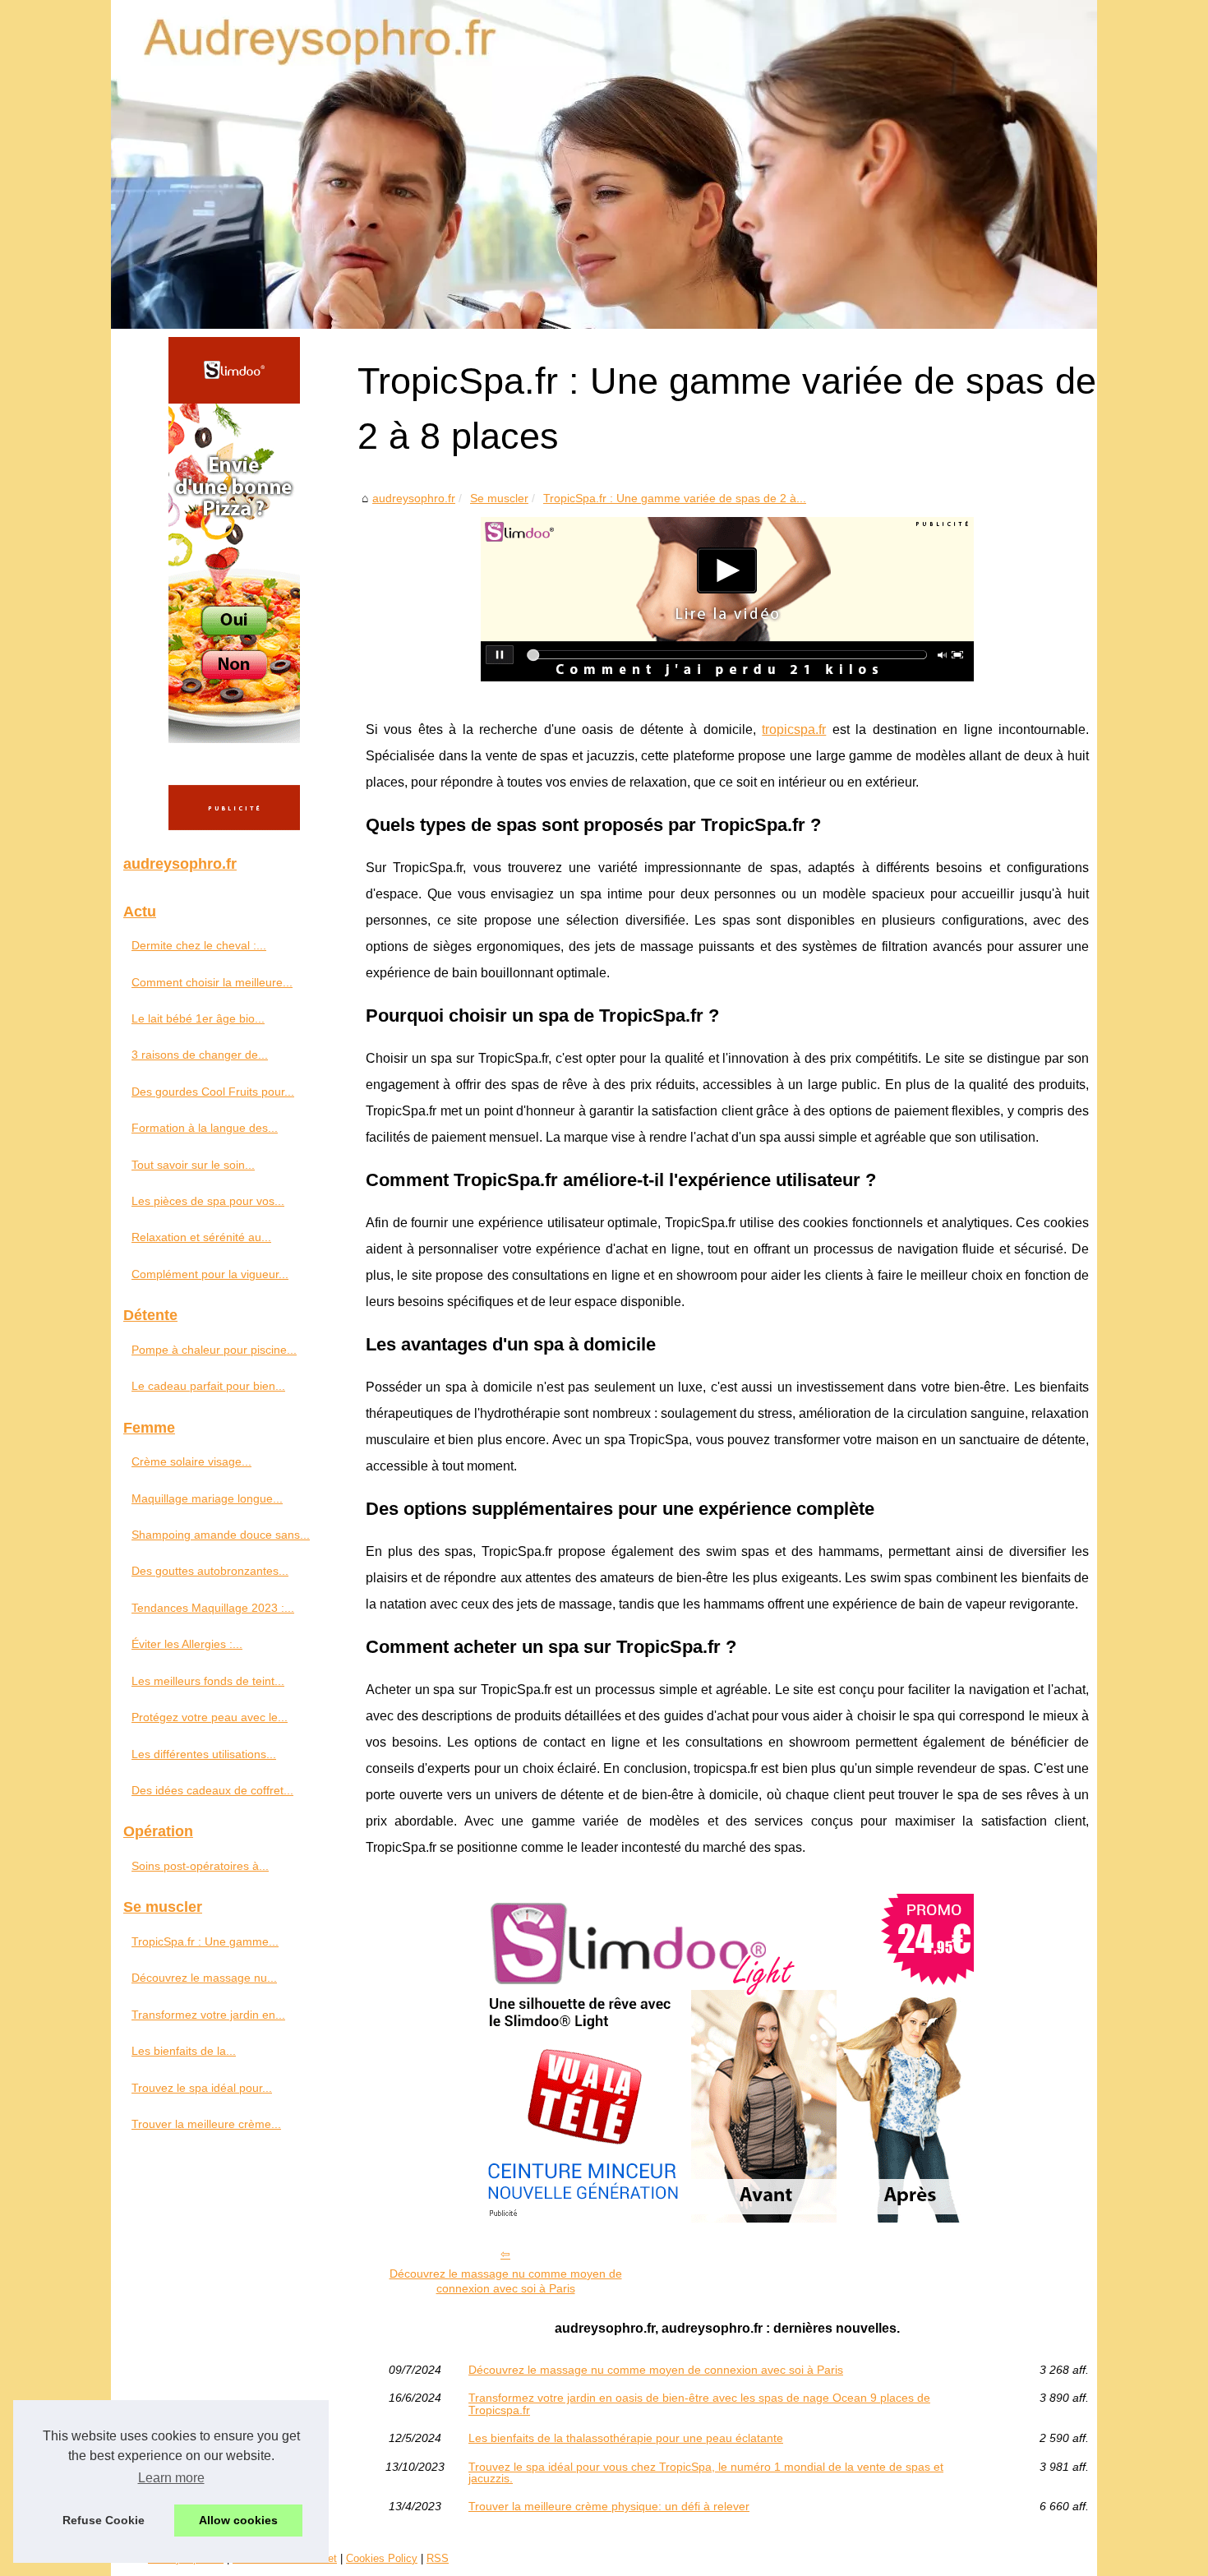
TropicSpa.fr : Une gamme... (205, 1941)
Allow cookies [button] (238, 2520)
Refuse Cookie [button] (104, 2520)
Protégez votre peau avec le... (210, 1717)
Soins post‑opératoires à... (200, 1866)
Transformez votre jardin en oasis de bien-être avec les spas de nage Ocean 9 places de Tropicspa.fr (699, 2404)
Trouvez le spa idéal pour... (202, 2088)
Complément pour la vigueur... (210, 1274)
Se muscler (499, 498)
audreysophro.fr (414, 498)
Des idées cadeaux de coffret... (212, 1790)
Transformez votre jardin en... (208, 2015)
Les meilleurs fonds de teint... (208, 1681)
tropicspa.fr (794, 729)
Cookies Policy (382, 2558)
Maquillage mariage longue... (207, 1498)
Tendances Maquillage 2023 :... (213, 1608)
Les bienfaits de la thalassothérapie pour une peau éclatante (626, 2438)
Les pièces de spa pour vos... (208, 1201)
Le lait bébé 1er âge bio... (198, 1018)
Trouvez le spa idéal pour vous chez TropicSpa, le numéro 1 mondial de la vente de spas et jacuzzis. (706, 2473)
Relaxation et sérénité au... (201, 1237)
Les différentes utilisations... (204, 1754)
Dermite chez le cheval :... (199, 945)
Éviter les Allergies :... (187, 1644)
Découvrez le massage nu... (204, 1978)
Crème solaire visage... (191, 1461)
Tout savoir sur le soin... (193, 1165)
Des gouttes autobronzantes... (210, 1571)
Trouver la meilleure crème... (206, 2124)
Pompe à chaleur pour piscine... (214, 1350)
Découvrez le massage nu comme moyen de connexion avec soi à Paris (506, 2281)
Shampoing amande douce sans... (221, 1535)
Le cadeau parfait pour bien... (208, 1386)
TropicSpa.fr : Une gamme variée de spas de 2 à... (675, 498)
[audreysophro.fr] (604, 164)
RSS (438, 2558)
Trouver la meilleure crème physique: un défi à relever (609, 2506)
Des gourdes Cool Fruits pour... (213, 1092)
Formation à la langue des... (205, 1128)
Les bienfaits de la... (184, 2051)
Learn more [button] (171, 2478)
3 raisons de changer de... (200, 1055)
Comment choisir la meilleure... (212, 982)
